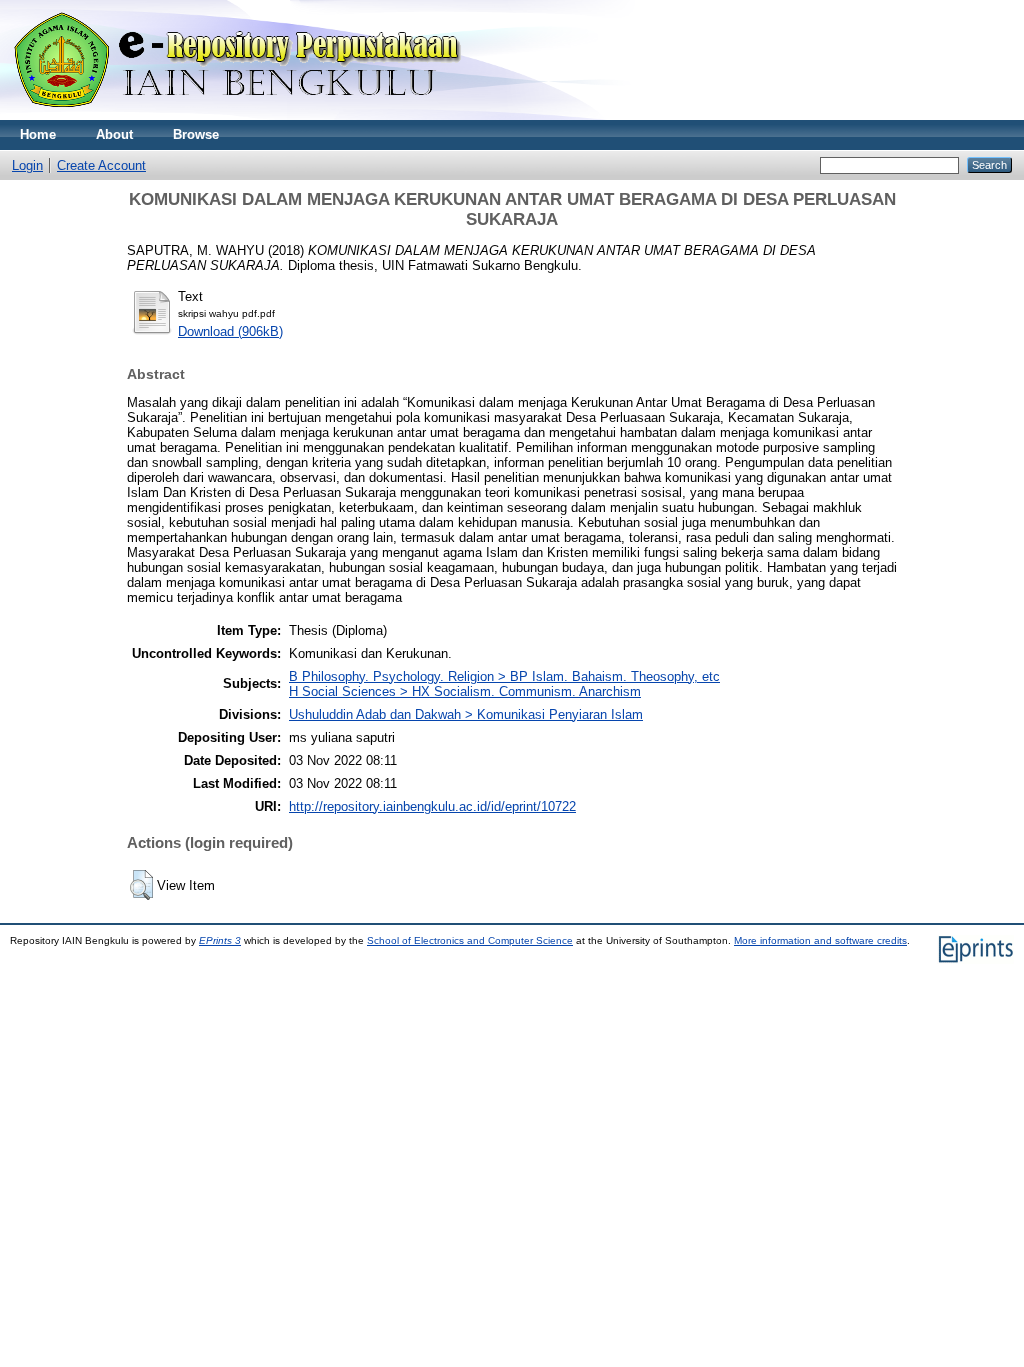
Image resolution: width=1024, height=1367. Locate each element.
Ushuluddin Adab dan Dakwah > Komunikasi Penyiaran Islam (466, 714)
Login (27, 165)
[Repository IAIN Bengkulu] (260, 115)
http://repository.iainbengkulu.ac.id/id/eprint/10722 (432, 806)
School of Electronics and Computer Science (470, 940)
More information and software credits (820, 940)
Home (38, 134)
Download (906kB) (230, 331)
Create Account (101, 165)
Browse (196, 134)
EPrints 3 (220, 940)
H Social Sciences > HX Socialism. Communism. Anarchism (465, 691)
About (114, 134)
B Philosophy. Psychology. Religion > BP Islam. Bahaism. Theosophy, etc (504, 676)
